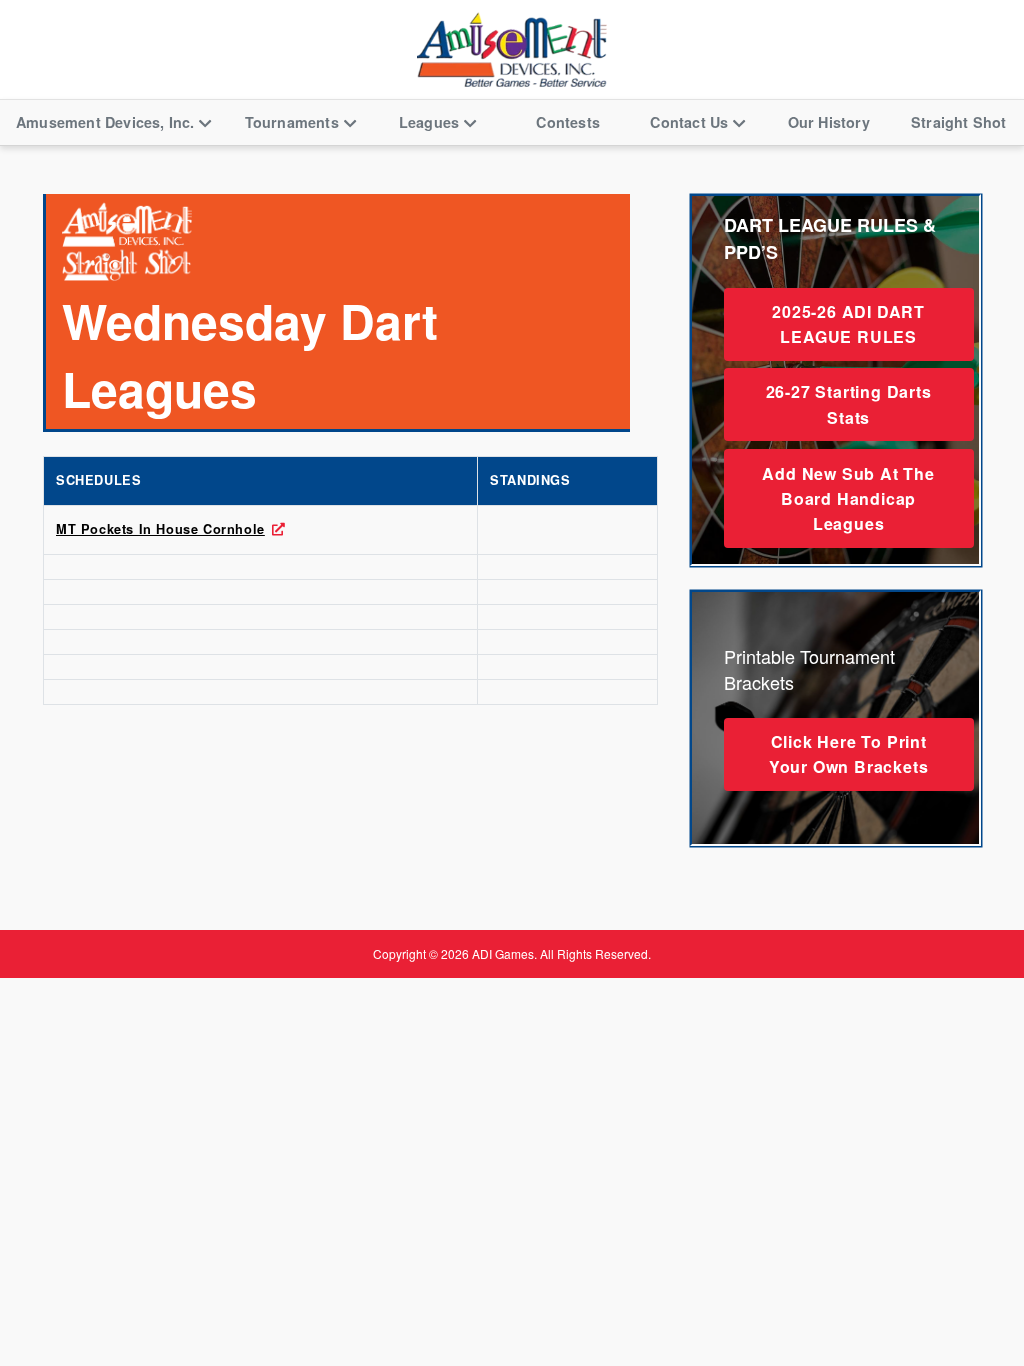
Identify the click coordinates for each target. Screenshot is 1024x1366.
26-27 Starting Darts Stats (849, 404)
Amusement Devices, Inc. (105, 122)
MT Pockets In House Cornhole (160, 529)
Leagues (429, 122)
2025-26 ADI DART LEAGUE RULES (848, 324)
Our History (829, 122)
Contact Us (689, 122)
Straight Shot (959, 122)
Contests (568, 122)
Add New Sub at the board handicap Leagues (848, 498)
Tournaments (292, 122)
